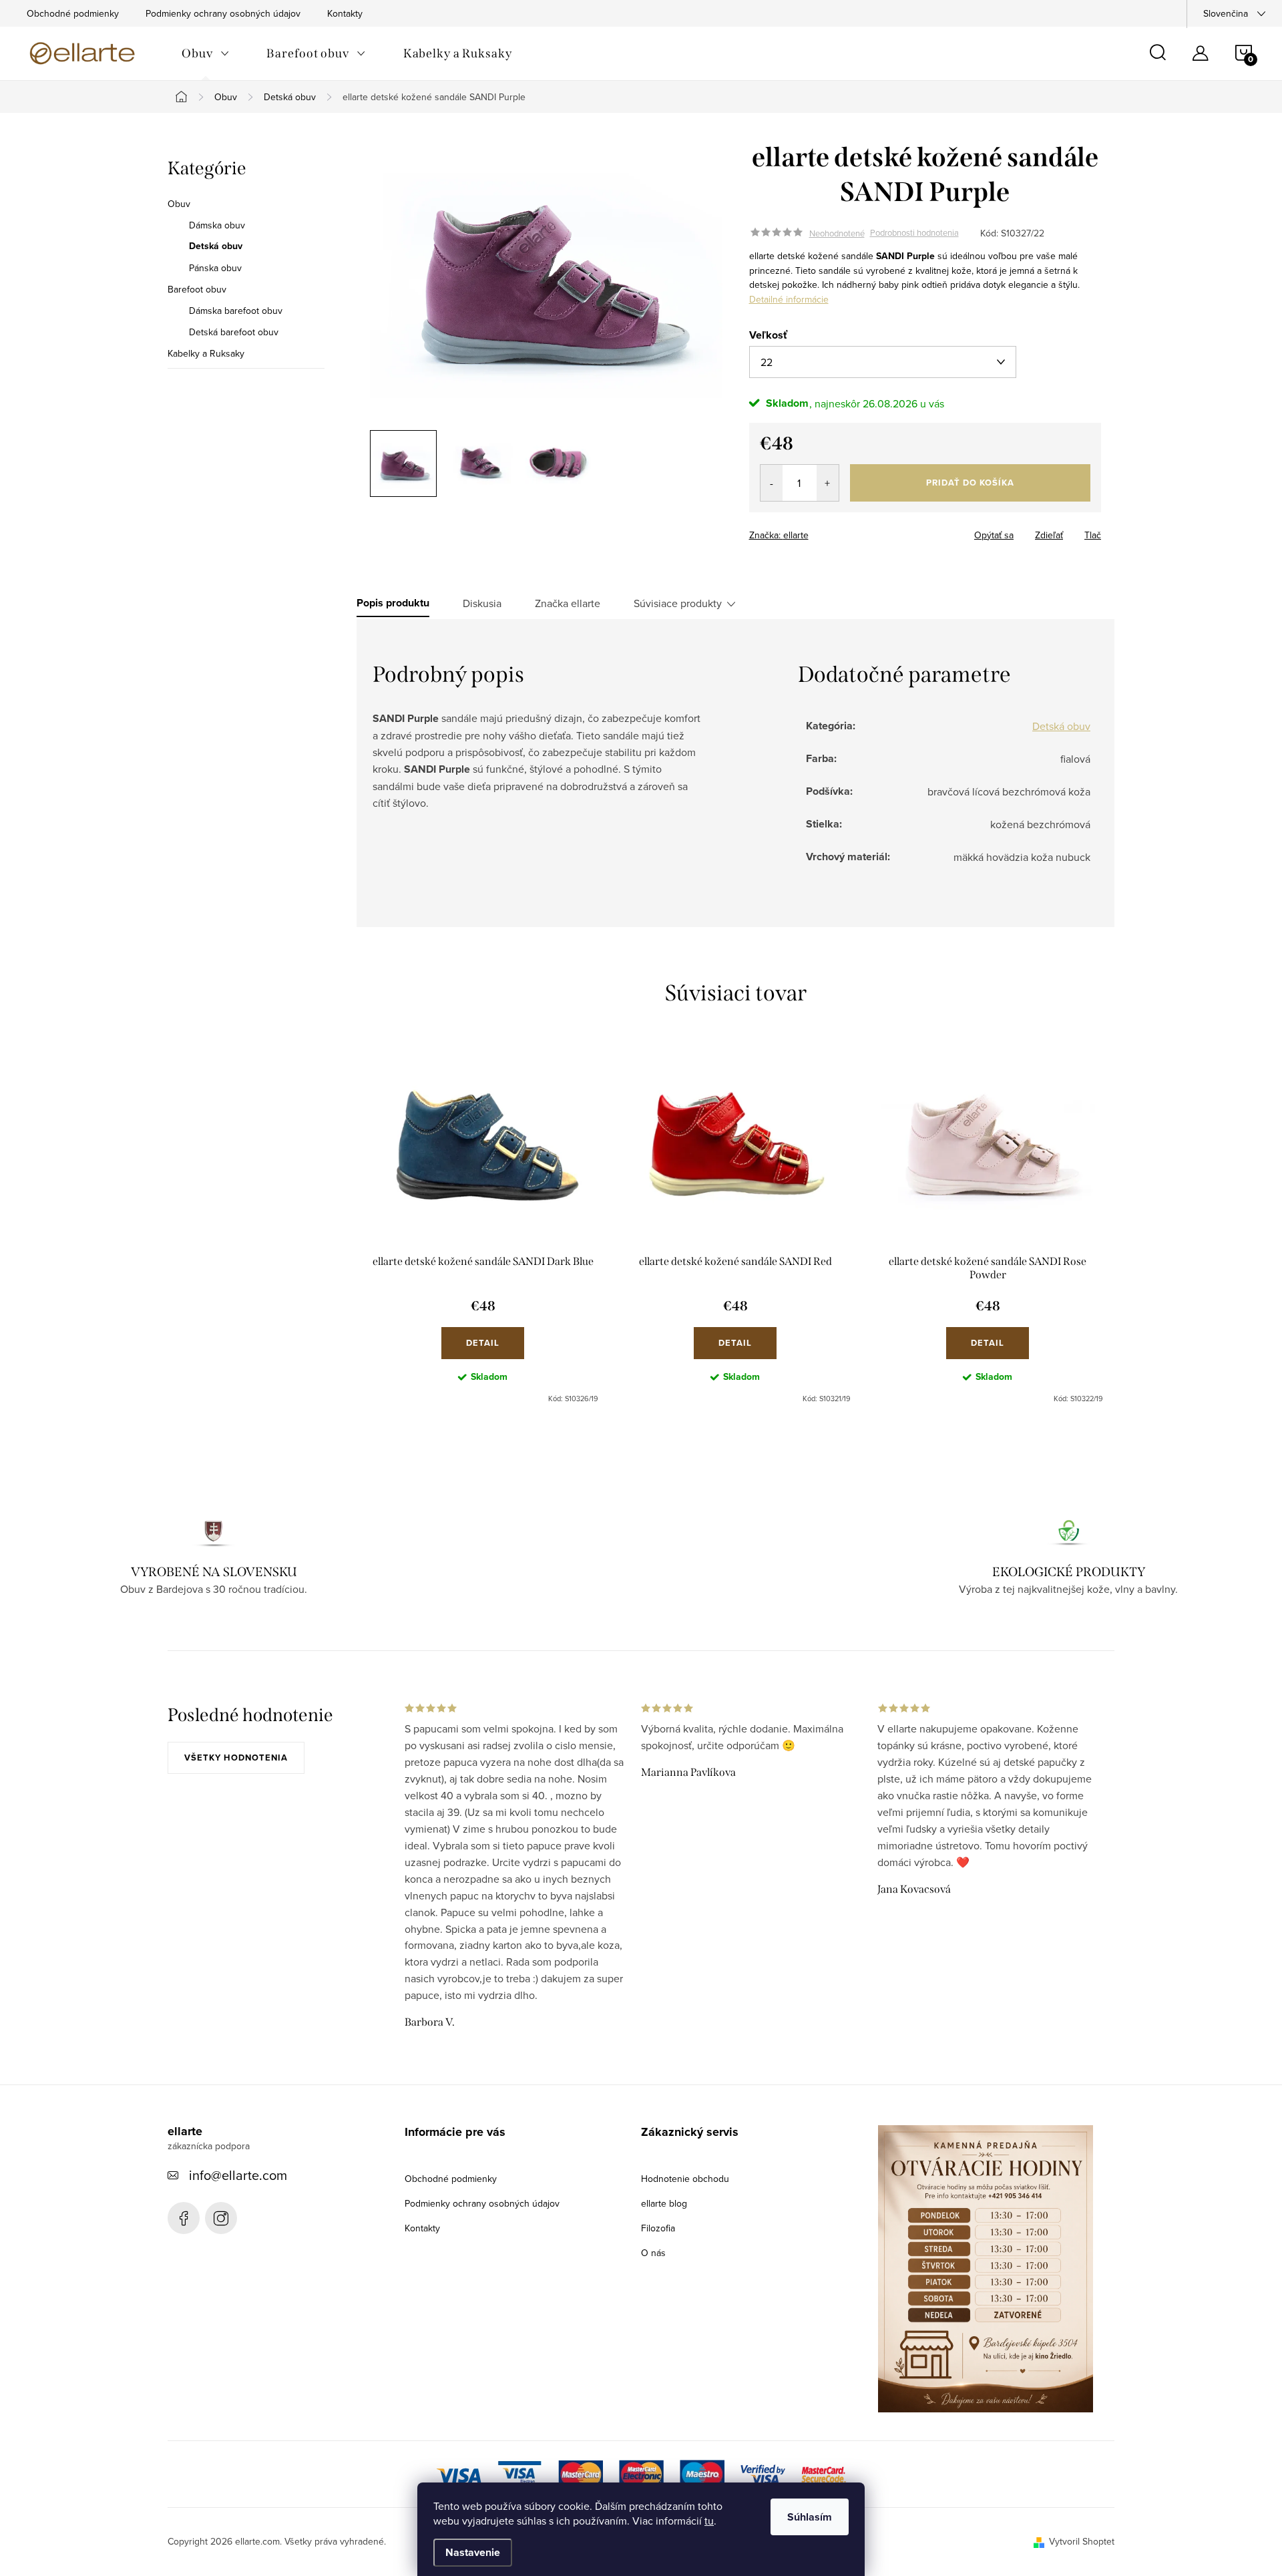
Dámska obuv (217, 225)
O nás (653, 2253)
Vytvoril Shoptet (1082, 2541)
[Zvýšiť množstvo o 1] (828, 483)
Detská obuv (216, 246)
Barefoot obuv (197, 289)
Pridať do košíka (970, 483)
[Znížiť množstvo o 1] (772, 483)
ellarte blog (664, 2203)
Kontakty (345, 13)
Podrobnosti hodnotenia (914, 233)
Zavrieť (843, 531)
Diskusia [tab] (482, 603)
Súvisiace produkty (678, 603)
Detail (483, 1343)
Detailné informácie (789, 299)
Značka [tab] (568, 603)
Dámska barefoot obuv (236, 311)
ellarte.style (221, 2218)
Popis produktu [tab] (393, 603)
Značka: (779, 535)
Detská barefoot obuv (234, 332)
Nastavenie (473, 2552)
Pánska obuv (215, 268)
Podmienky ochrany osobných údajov (223, 13)
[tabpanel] (483, 1228)
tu (709, 2521)
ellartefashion (184, 2218)
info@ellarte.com (238, 2175)
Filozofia (658, 2228)
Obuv (179, 204)
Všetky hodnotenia (236, 1758)
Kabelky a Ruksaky (206, 353)
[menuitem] (205, 53)
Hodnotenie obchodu (685, 2179)
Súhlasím (810, 2517)
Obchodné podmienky (73, 13)
